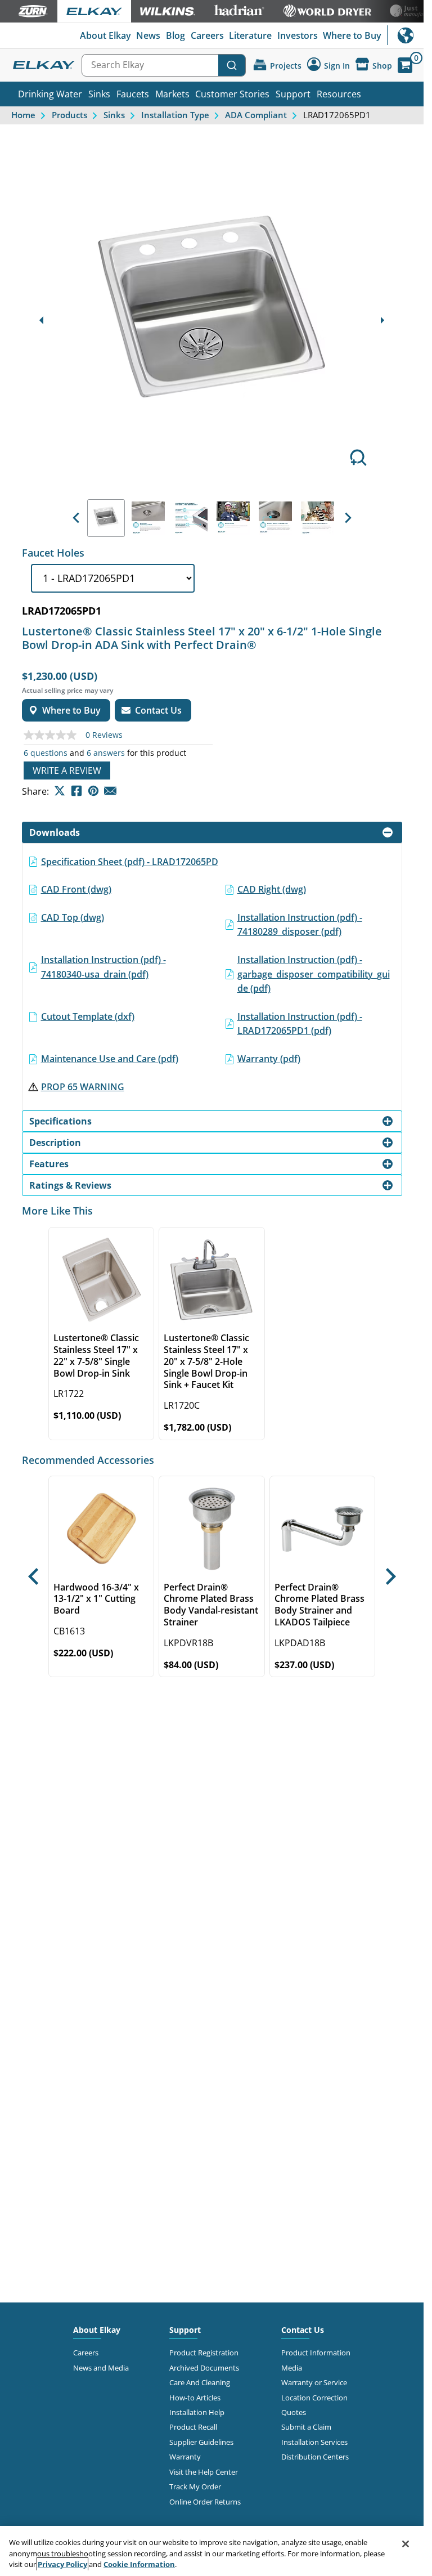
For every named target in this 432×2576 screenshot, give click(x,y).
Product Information (316, 2353)
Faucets (133, 94)
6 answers (106, 753)
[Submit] (232, 65)
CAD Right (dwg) (272, 889)
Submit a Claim (306, 2427)
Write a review (67, 770)
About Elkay (105, 35)
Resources (339, 94)
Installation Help (197, 2412)
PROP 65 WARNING (83, 1087)
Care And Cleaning (200, 2382)
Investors (298, 35)
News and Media (101, 2368)
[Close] (406, 2544)
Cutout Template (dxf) (88, 1016)
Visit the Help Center (204, 2472)
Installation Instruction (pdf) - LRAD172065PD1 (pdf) (300, 1024)
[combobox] (164, 65)
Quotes (294, 2412)
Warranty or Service (314, 2382)
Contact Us (303, 2330)
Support (293, 94)
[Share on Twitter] (60, 791)
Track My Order (195, 2487)
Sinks (99, 94)
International (405, 35)
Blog (175, 35)
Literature (250, 35)
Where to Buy (352, 35)
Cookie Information (139, 2564)
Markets (172, 94)
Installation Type (175, 115)
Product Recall (193, 2427)
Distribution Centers (315, 2457)
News (148, 35)
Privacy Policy (62, 2564)
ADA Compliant (256, 115)
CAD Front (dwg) (76, 889)
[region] (212, 2551)
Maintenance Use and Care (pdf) (110, 1059)
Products (69, 115)
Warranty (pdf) (269, 1059)
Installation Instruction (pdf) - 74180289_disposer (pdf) (300, 925)
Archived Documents (204, 2368)
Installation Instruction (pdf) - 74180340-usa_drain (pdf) (103, 967)
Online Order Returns (205, 2502)
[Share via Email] (110, 791)
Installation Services (314, 2442)
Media (292, 2368)
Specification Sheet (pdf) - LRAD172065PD (130, 862)
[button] (76, 518)
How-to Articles (195, 2398)
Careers (207, 35)
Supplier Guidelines (201, 2442)
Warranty (185, 2457)
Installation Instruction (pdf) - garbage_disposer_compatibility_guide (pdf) (314, 974)
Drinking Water (50, 94)
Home (23, 115)
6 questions (46, 753)
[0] (405, 65)
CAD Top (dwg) (73, 917)
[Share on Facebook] (76, 791)
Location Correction (314, 2398)
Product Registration (204, 2353)
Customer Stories (232, 94)
